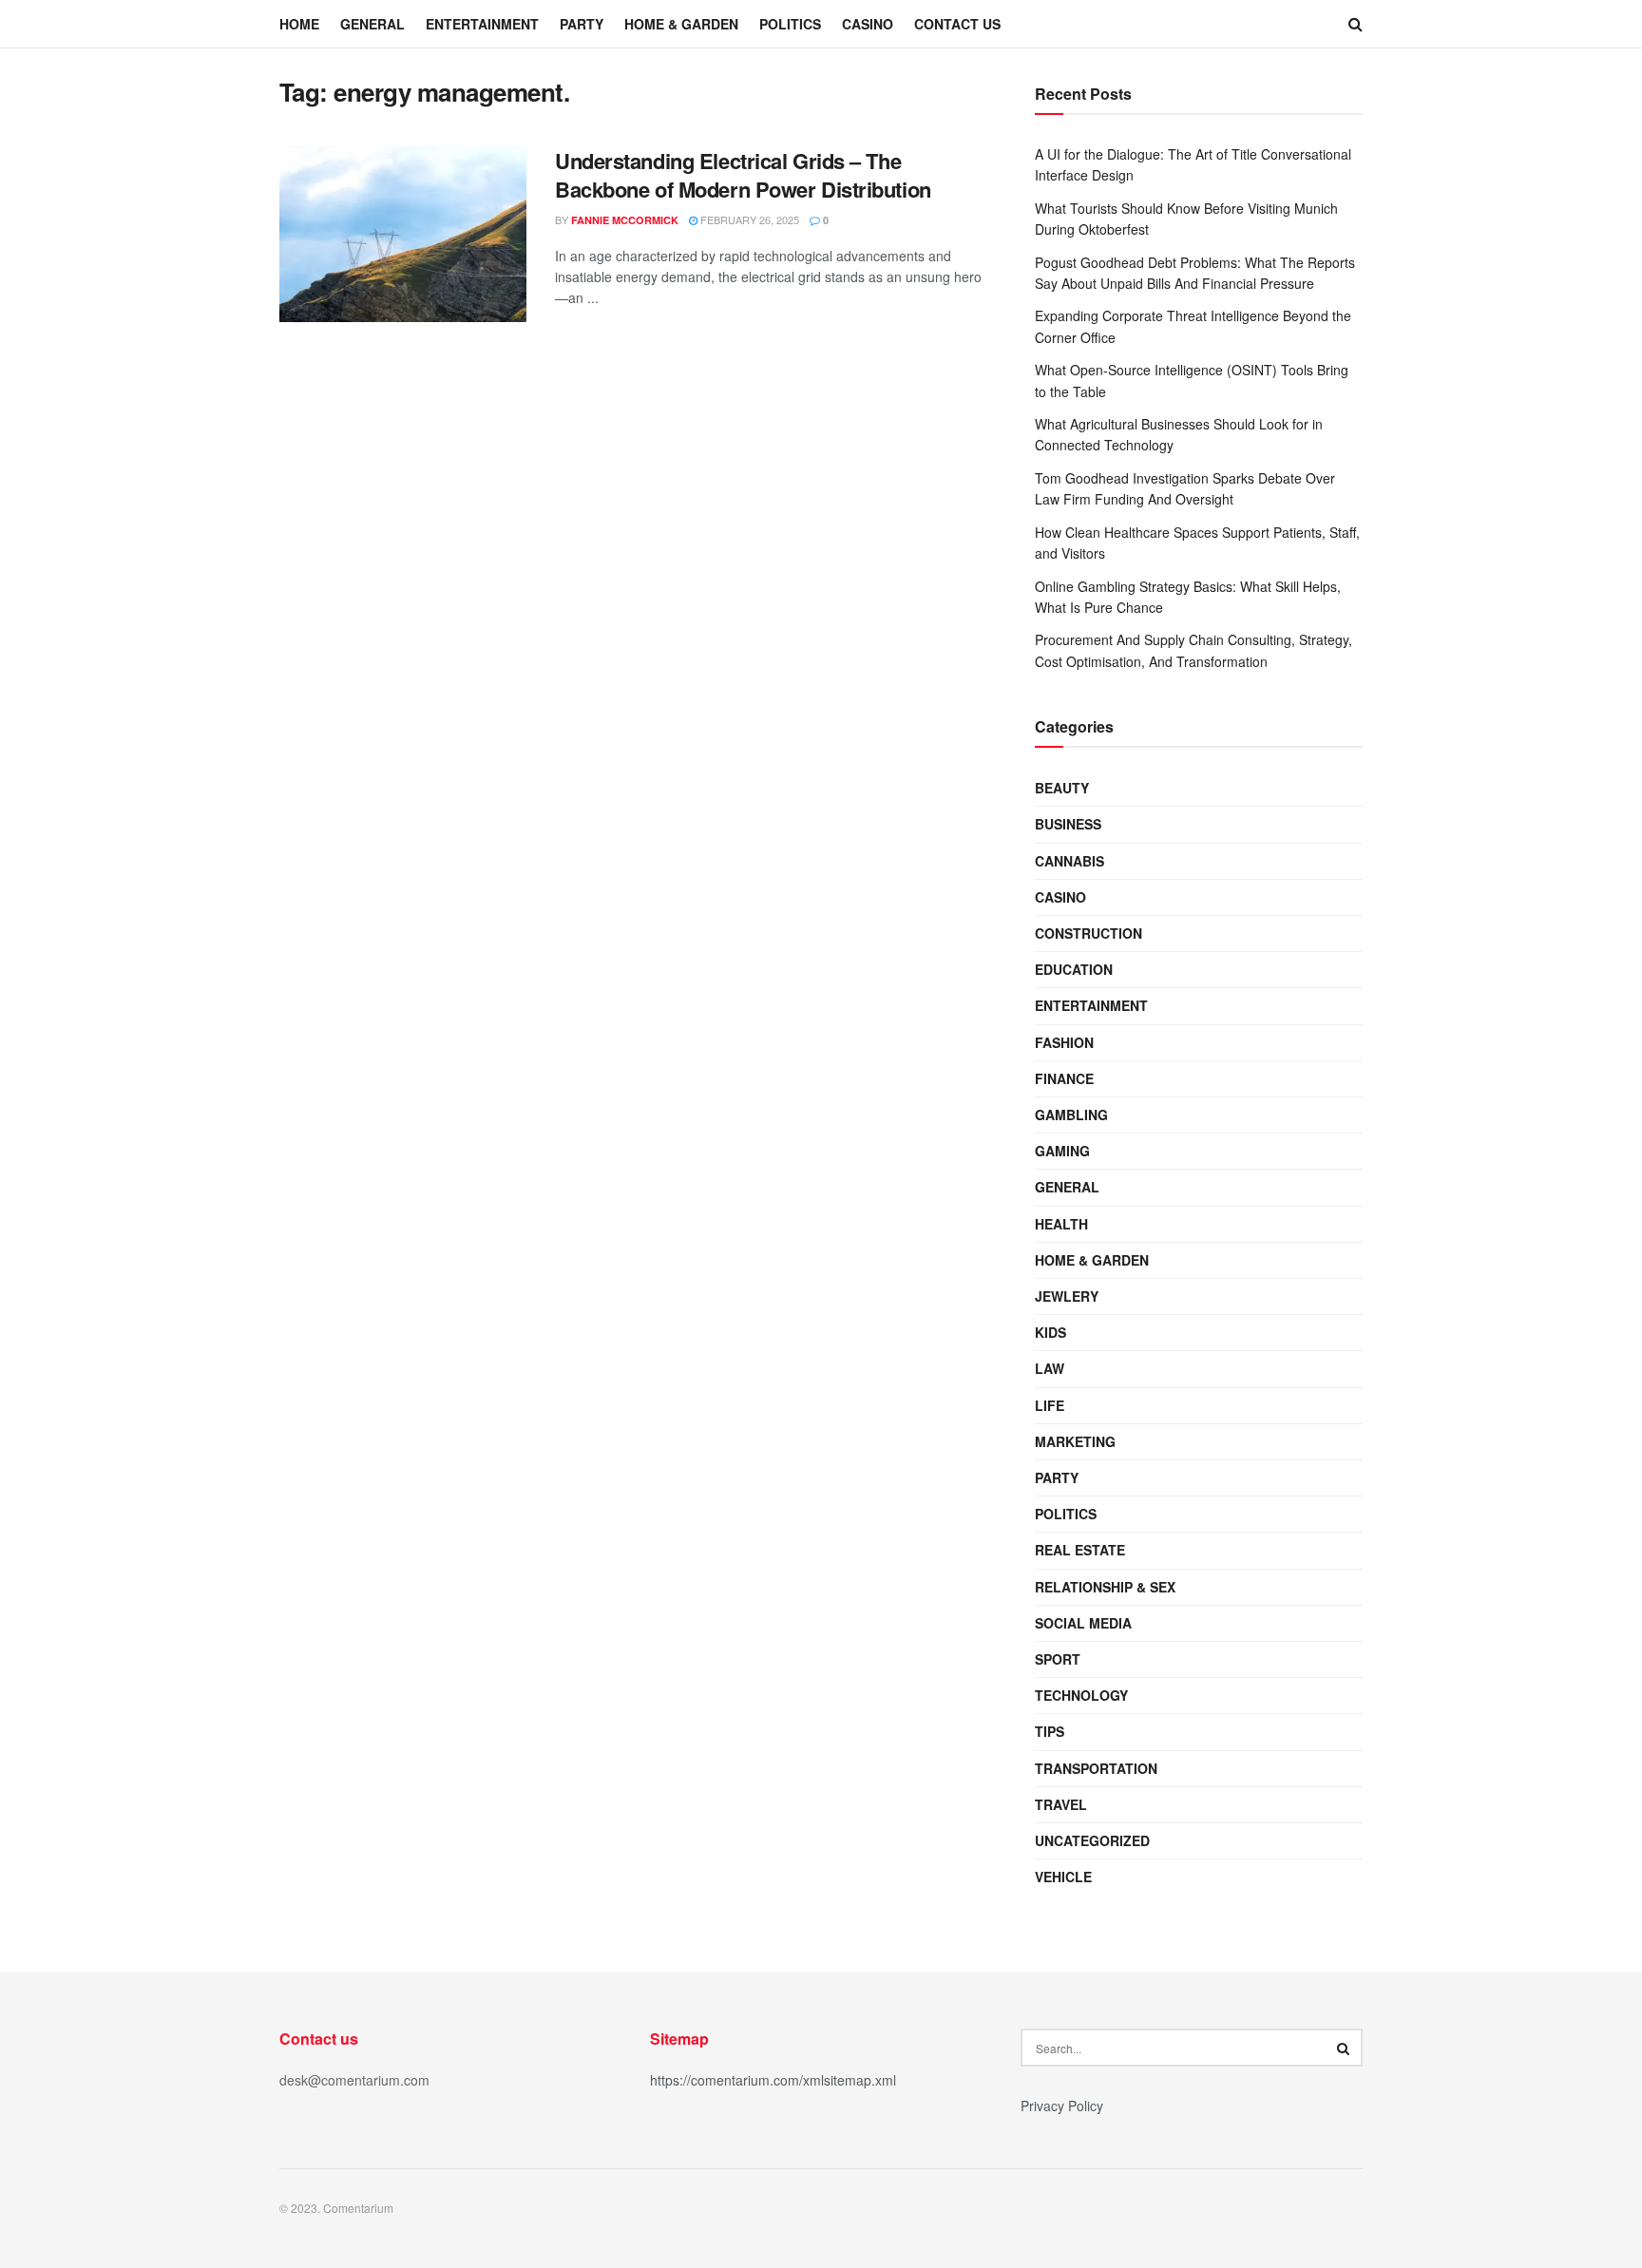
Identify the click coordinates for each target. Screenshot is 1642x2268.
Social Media (1083, 1623)
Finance (1064, 1078)
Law (1050, 1368)
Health (1061, 1224)
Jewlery (1067, 1296)
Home (299, 24)
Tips (1050, 1731)
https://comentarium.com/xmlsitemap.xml (773, 2080)
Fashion (1064, 1042)
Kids (1050, 1332)
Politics (790, 24)
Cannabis (1069, 861)
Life (1050, 1405)
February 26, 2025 (748, 219)
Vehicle (1063, 1877)
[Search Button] (1344, 2048)
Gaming (1062, 1151)
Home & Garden (681, 24)
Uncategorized (1092, 1840)
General (372, 24)
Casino (868, 24)
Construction (1088, 933)
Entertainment (482, 24)
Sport (1058, 1659)
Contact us (957, 24)
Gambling (1071, 1115)
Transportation (1096, 1768)
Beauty (1062, 788)
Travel (1061, 1804)
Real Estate (1080, 1550)
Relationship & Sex (1105, 1587)
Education (1074, 969)
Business (1068, 824)
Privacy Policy (1062, 2106)
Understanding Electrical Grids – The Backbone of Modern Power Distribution (743, 175)
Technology (1081, 1695)
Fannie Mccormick (625, 220)
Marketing (1075, 1441)
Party (582, 24)
